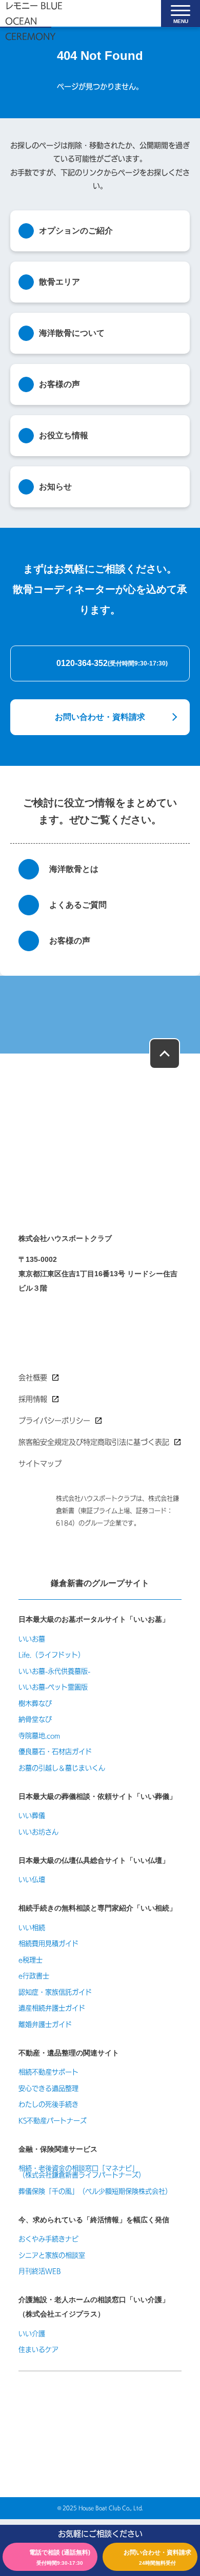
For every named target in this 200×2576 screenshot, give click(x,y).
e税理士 (31, 1960)
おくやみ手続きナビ (48, 2239)
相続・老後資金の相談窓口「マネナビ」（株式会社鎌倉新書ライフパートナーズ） (82, 2172)
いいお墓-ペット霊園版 (53, 1687)
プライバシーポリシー (54, 1421)
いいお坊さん (38, 1832)
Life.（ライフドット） (52, 1655)
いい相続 (32, 1928)
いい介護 (32, 2334)
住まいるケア (38, 2349)
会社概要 (33, 1378)
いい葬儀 (32, 1816)
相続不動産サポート (48, 2072)
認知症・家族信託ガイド (55, 1992)
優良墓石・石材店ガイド (55, 1752)
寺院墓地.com (39, 1736)
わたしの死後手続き (48, 2104)
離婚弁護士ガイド (45, 2024)
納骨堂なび (35, 1719)
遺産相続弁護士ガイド (52, 2008)
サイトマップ (40, 1464)
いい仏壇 (32, 1880)
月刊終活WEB (40, 2271)
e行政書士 (34, 1976)
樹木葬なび (35, 1703)
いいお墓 (32, 1639)
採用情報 (33, 1399)
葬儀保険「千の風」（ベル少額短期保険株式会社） (95, 2191)
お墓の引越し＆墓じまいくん (62, 1768)
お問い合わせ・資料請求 (100, 717)
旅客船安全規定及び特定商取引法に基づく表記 (94, 1442)
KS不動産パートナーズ (53, 2121)
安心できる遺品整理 (48, 2088)
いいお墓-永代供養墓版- (54, 1671)
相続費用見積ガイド (48, 1944)
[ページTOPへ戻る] (165, 1054)
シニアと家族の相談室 (52, 2255)
